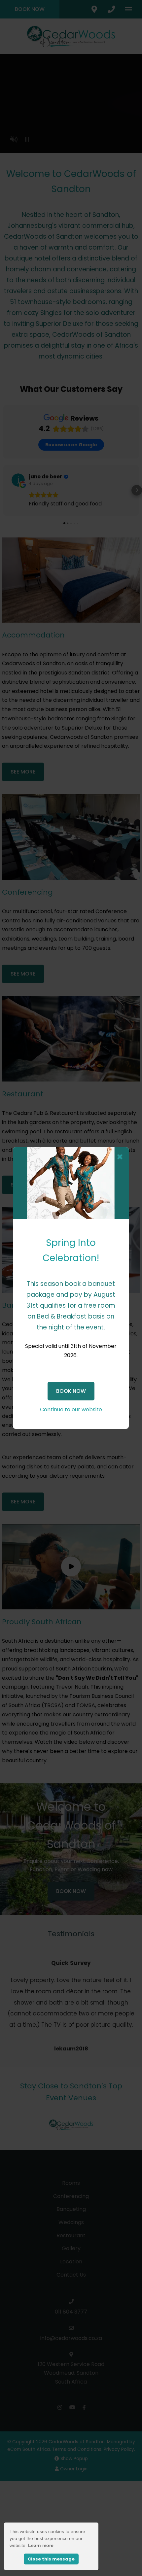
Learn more (41, 2545)
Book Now (71, 1391)
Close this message (51, 2559)
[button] (120, 1157)
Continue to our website (71, 1409)
